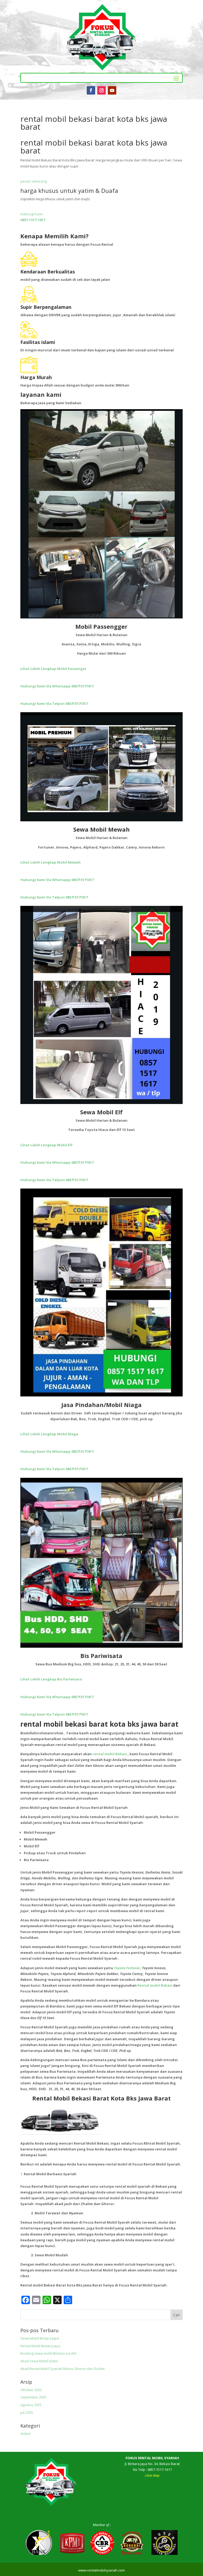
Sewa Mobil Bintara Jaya (40, 2338)
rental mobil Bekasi (110, 1754)
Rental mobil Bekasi (155, 1985)
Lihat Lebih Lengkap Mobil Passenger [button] (53, 669)
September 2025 (33, 2397)
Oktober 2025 (31, 2390)
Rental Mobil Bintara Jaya (40, 2346)
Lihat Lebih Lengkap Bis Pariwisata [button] (51, 1679)
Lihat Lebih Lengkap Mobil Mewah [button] (50, 862)
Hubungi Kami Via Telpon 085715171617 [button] (54, 704)
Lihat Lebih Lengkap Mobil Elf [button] (47, 1145)
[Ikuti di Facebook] (91, 90)
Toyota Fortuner (127, 1968)
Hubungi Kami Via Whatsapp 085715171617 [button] (57, 686)
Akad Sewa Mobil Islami (39, 2361)
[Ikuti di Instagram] (101, 90)
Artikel (25, 2434)
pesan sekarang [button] (34, 181)
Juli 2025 (27, 2412)
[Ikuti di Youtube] (112, 90)
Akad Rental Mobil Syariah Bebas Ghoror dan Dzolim (63, 2369)
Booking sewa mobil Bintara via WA (48, 2353)
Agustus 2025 (31, 2405)
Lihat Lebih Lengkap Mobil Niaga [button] (49, 1434)
